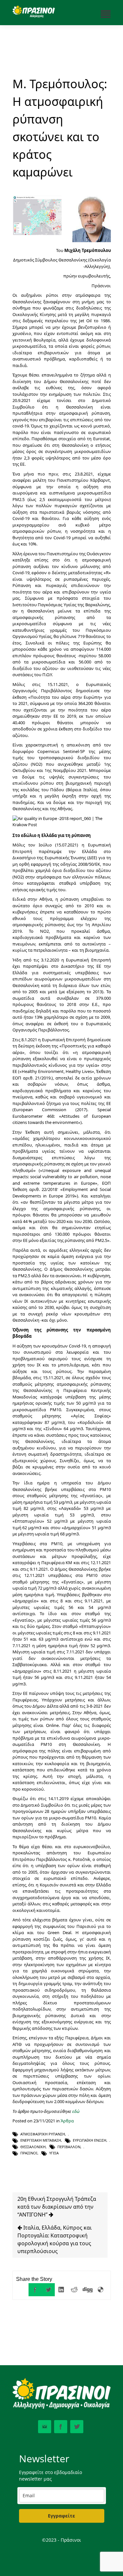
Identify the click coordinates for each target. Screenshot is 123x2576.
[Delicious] (101, 2290)
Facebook (61, 2427)
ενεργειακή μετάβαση (41, 2140)
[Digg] (88, 2290)
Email (45, 2427)
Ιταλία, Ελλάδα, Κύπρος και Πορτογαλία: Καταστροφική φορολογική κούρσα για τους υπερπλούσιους (55, 2239)
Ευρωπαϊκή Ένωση (90, 2140)
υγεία (54, 2153)
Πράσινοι (29, 2153)
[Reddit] (74, 2290)
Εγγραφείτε (61, 2516)
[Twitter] (48, 2290)
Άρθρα (67, 2121)
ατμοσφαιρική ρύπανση (43, 2134)
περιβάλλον (69, 2147)
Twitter (77, 2427)
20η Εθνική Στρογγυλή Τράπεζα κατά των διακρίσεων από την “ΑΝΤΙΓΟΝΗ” (57, 2207)
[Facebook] (35, 2290)
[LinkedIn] (61, 2290)
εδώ (76, 2111)
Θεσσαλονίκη (33, 2147)
